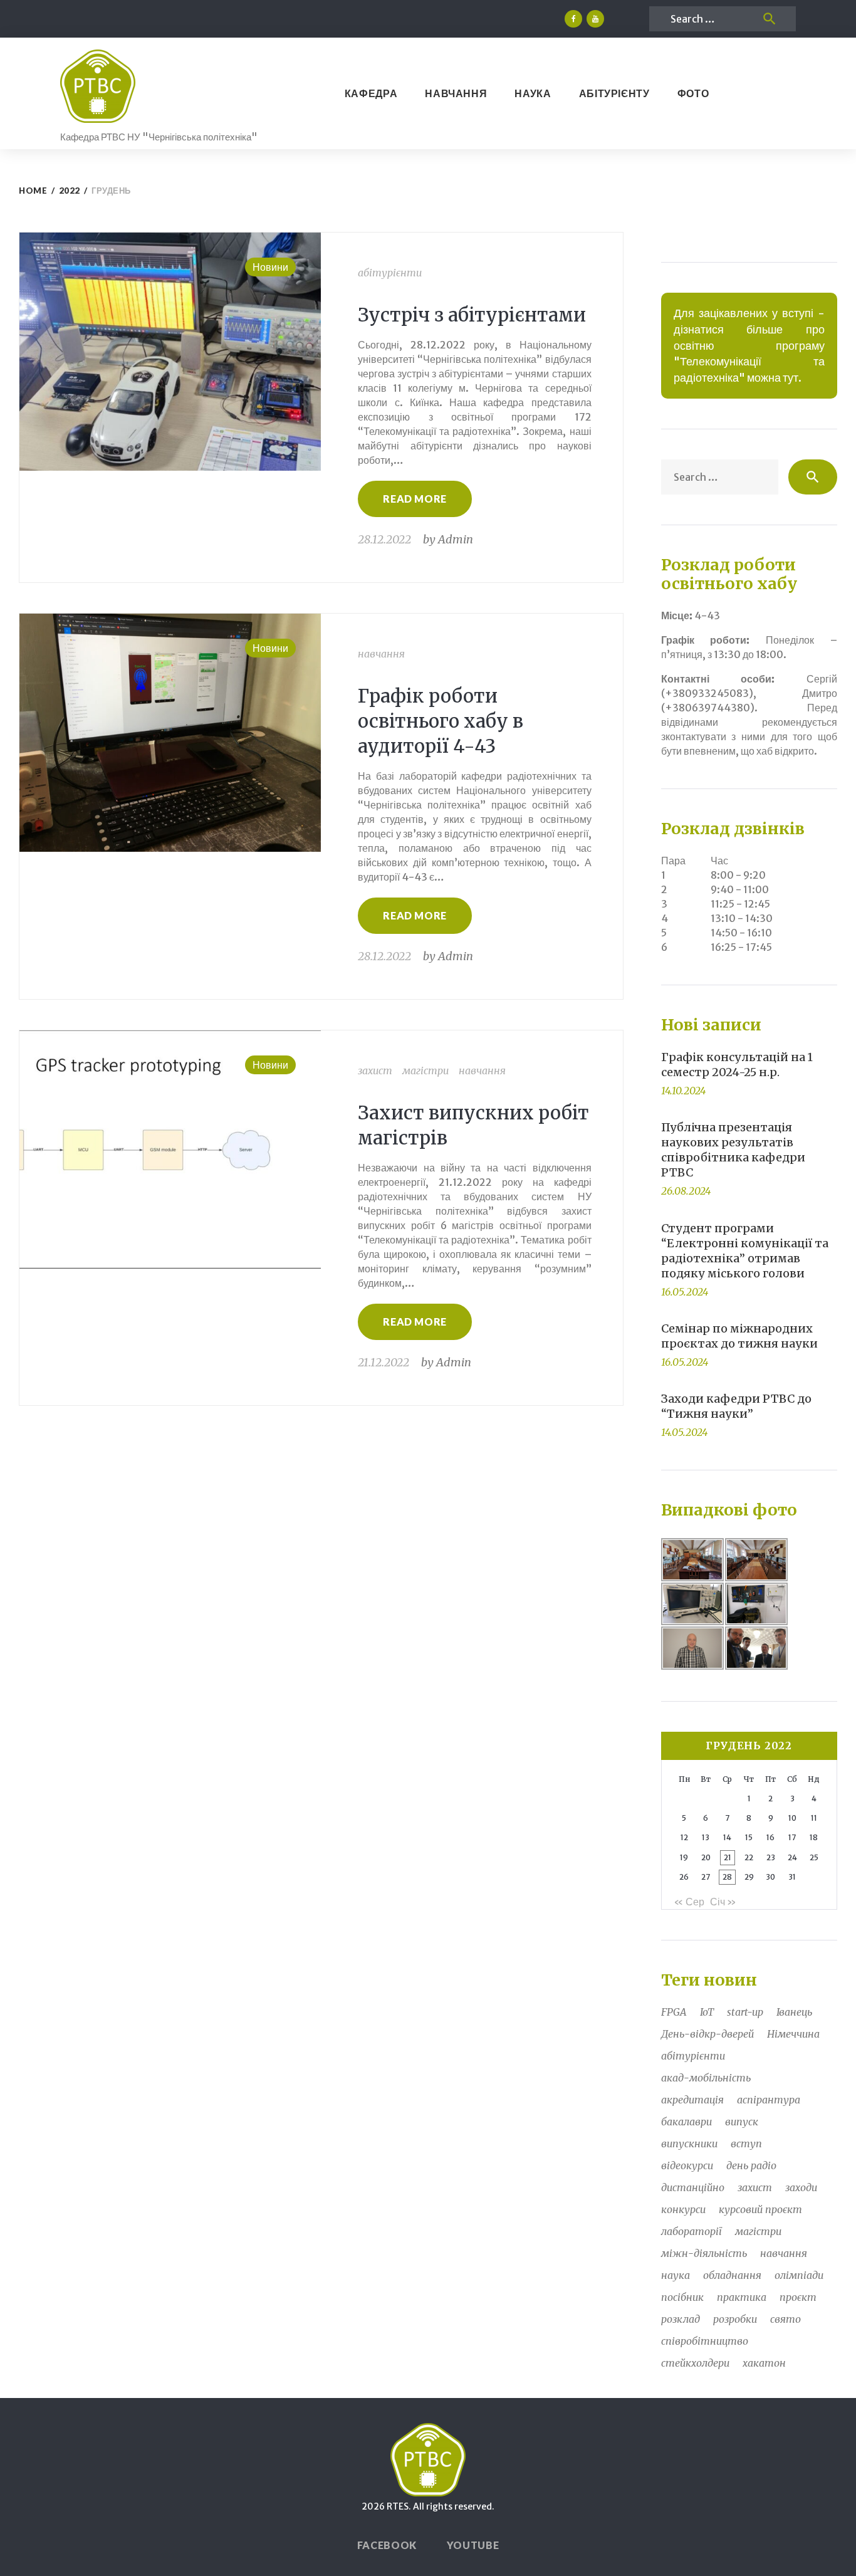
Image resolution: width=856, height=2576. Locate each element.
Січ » (723, 1902)
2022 (70, 191)
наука (676, 2275)
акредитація (692, 2100)
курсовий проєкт (760, 2209)
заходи (801, 2187)
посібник (682, 2297)
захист (375, 1071)
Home (33, 191)
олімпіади (799, 2275)
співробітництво (705, 2341)
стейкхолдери (695, 2363)
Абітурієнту (614, 93)
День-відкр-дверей (707, 2034)
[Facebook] (573, 19)
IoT (707, 2012)
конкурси (683, 2209)
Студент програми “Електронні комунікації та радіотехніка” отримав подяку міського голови (745, 1251)
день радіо (751, 2165)
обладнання (732, 2275)
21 (728, 1857)
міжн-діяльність (704, 2253)
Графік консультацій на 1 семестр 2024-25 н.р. (737, 1065)
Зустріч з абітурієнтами (472, 315)
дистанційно (693, 2187)
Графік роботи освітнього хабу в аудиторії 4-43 (441, 721)
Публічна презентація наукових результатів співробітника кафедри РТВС (733, 1150)
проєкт (798, 2297)
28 (727, 1877)
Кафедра (371, 93)
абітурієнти (390, 273)
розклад (681, 2319)
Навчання (456, 93)
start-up (745, 2012)
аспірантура (769, 2100)
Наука (533, 93)
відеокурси (687, 2165)
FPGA (674, 2012)
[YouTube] (595, 19)
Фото (693, 93)
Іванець (794, 2012)
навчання (381, 654)
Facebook (387, 2545)
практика (742, 2297)
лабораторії (692, 2231)
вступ (746, 2144)
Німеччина (793, 2034)
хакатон (764, 2363)
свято (786, 2319)
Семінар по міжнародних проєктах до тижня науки (739, 1336)
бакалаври (686, 2122)
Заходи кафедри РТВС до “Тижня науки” (736, 1406)
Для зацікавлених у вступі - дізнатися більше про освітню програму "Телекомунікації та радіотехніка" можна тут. (749, 346)
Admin (456, 539)
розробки (735, 2319)
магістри (425, 1071)
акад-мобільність (706, 2078)
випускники (689, 2144)
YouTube (473, 2545)
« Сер (689, 1902)
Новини (270, 267)
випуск (742, 2122)
